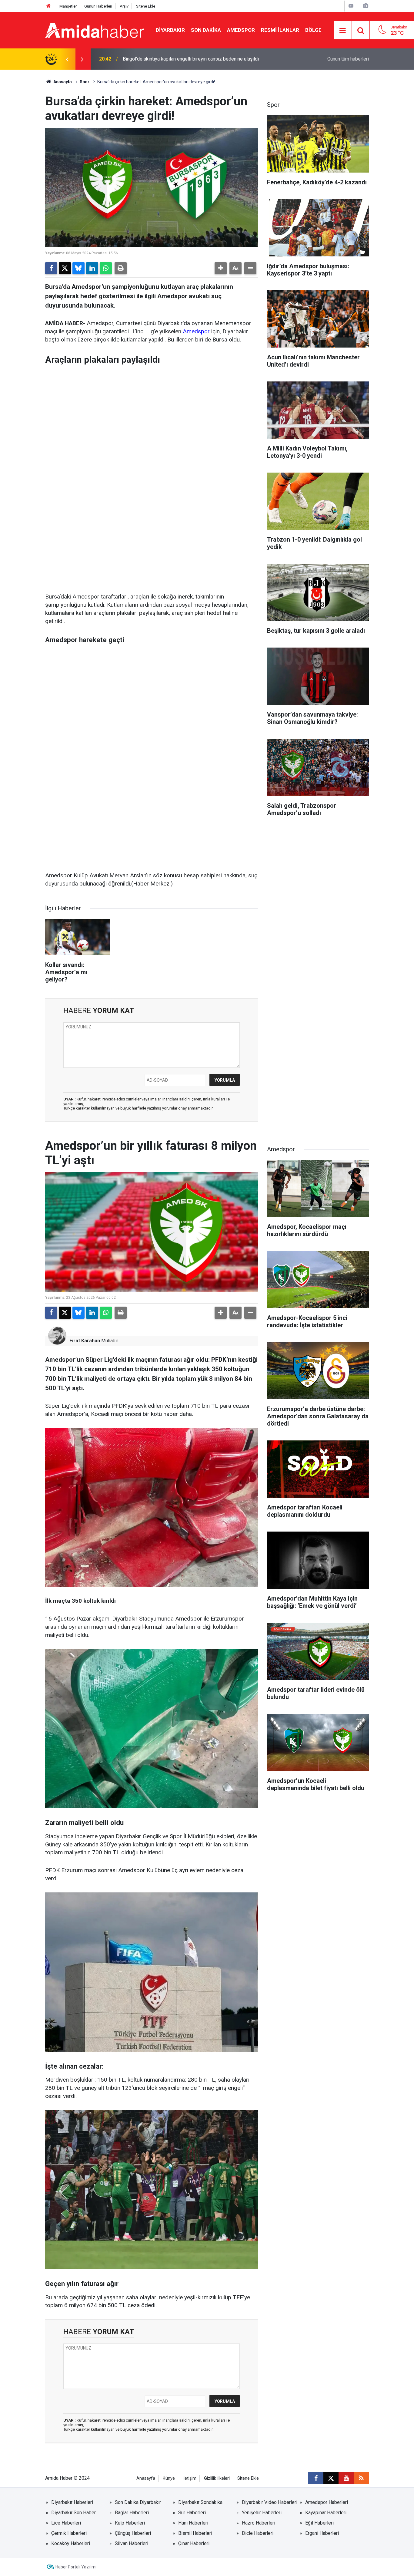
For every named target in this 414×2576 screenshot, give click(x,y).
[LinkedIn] (92, 268)
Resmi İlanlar (280, 30)
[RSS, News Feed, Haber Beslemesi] (361, 2478)
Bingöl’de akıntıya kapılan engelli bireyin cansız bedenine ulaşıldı (191, 59)
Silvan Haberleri (132, 2543)
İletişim (189, 2478)
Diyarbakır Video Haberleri (270, 2502)
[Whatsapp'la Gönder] (106, 268)
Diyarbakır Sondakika (200, 2502)
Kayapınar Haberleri (326, 2513)
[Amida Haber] (94, 30)
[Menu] (343, 31)
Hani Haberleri (193, 2523)
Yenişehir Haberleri (262, 2513)
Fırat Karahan (85, 1341)
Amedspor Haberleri (327, 2502)
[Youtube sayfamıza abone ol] (346, 2478)
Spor (85, 82)
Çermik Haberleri (69, 2533)
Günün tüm (348, 59)
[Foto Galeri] (366, 6)
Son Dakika (206, 30)
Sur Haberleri (192, 2513)
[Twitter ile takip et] (331, 2478)
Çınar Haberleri (194, 2543)
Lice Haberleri (66, 2523)
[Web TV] (351, 6)
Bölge (313, 30)
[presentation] (67, 59)
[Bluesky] (78, 268)
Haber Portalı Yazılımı (76, 2567)
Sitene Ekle (146, 6)
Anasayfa (62, 82)
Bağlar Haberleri (132, 2513)
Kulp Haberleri (130, 2523)
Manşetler (68, 6)
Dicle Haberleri (258, 2533)
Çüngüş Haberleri (133, 2533)
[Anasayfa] (48, 6)
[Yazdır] (121, 268)
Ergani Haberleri (322, 2533)
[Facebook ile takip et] (316, 2478)
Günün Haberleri (98, 6)
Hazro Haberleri (259, 2523)
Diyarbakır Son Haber (73, 2513)
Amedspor (241, 30)
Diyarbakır (170, 30)
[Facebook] (51, 268)
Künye (169, 2478)
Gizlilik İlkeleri (217, 2478)
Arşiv (124, 6)
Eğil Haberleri (319, 2523)
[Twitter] (65, 268)
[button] (221, 268)
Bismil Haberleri (195, 2533)
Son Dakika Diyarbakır (138, 2502)
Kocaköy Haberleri (71, 2543)
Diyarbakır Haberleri (72, 2502)
